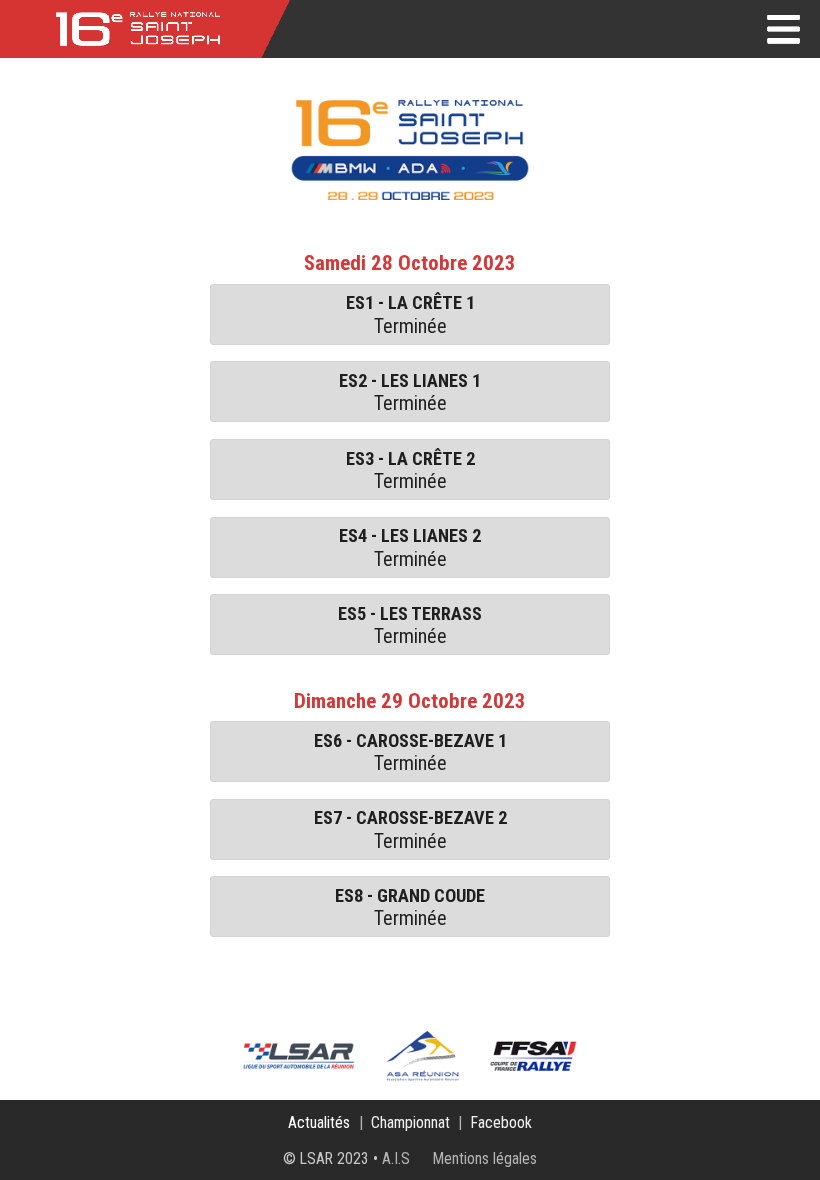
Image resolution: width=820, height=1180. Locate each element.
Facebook (501, 1122)
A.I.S (396, 1158)
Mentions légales (485, 1158)
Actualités (319, 1122)
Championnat (410, 1122)
